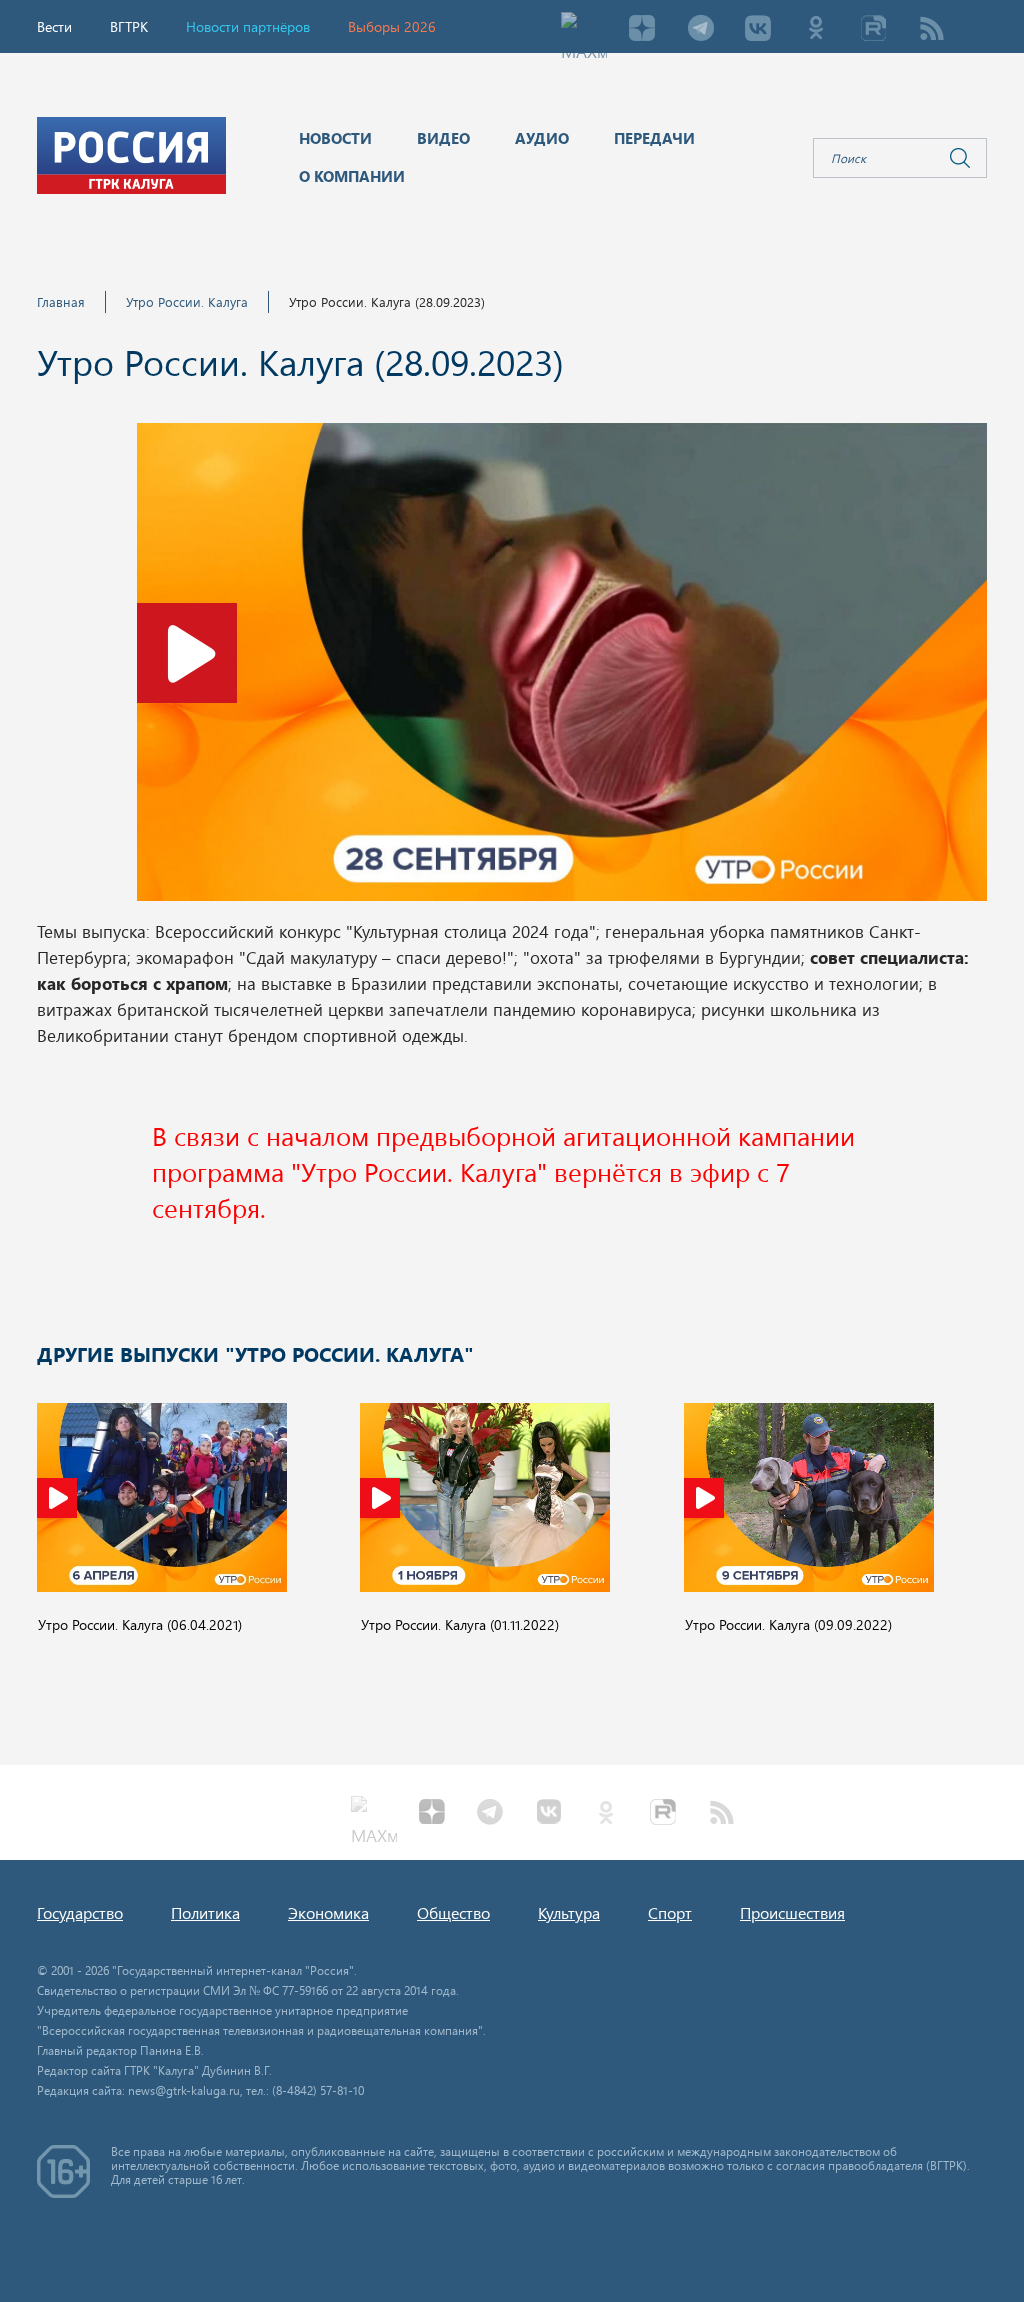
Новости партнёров (248, 26)
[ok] (816, 30)
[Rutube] (874, 30)
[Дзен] (642, 30)
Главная (61, 301)
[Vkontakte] (758, 30)
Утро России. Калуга (187, 301)
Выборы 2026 (392, 26)
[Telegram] (700, 30)
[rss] (932, 30)
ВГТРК (129, 26)
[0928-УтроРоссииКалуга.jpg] (562, 668)
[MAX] (584, 30)
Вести (54, 26)
